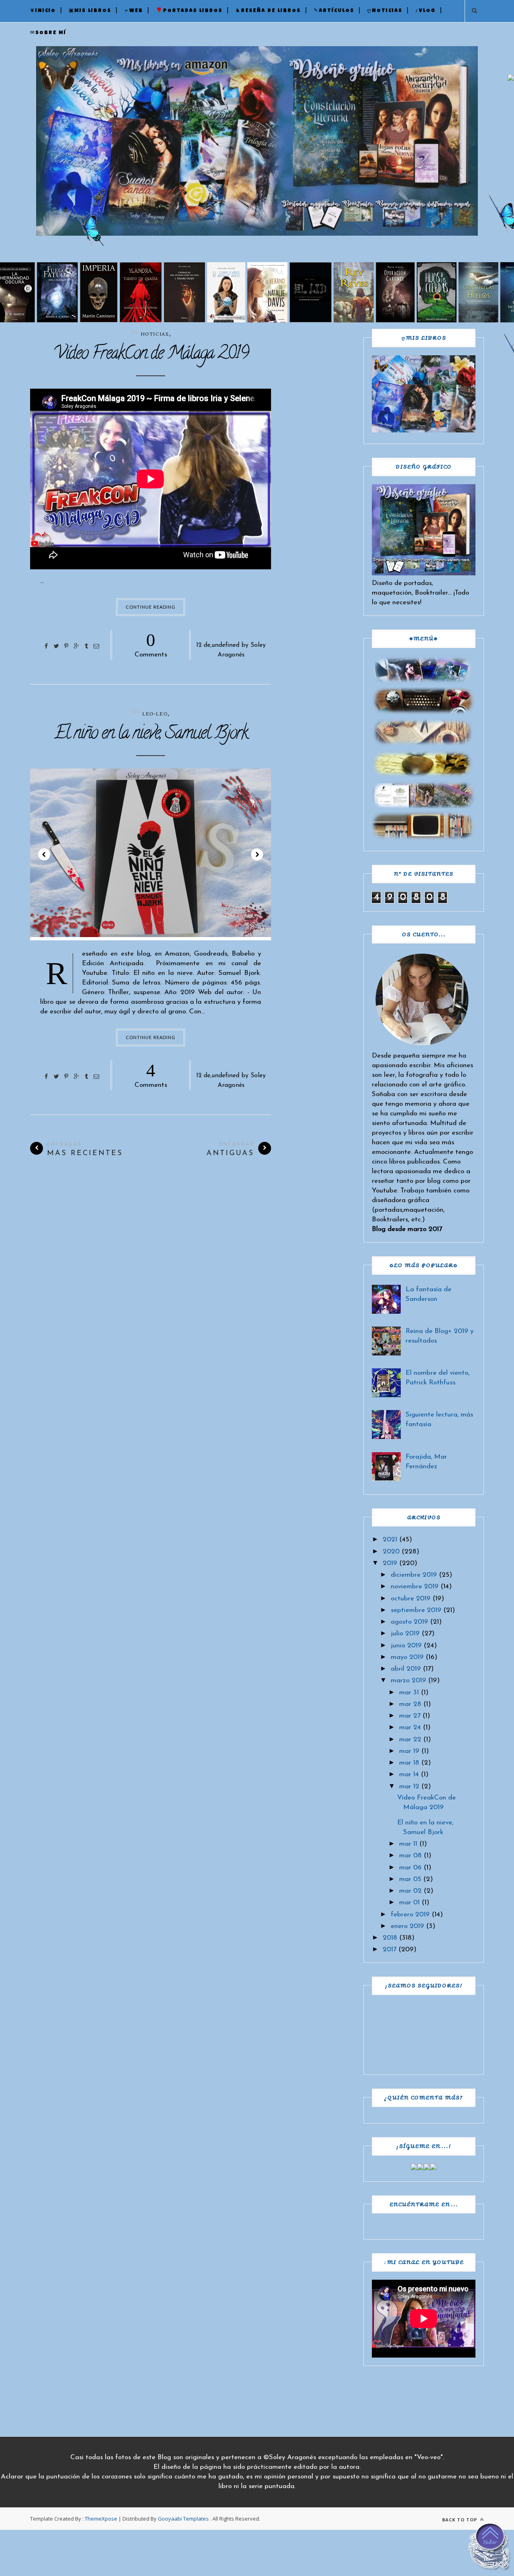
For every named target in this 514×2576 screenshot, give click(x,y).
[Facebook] (414, 2168)
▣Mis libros (90, 11)
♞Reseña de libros (268, 11)
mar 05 (410, 1879)
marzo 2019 (408, 1680)
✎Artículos (334, 11)
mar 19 (409, 1751)
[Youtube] (433, 2168)
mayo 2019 (407, 1657)
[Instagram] (427, 2168)
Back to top (460, 2520)
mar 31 (409, 1693)
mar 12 (409, 1786)
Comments (151, 644)
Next (257, 854)
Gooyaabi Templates (183, 2519)
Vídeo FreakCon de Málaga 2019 (151, 355)
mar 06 (410, 1868)
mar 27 (410, 1716)
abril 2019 (406, 1669)
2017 (390, 1949)
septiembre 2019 (416, 1610)
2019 (390, 1563)
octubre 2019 (411, 1599)
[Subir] (490, 2548)
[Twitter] (420, 2168)
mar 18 (409, 1763)
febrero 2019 (410, 1915)
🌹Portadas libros (189, 11)
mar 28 (410, 1704)
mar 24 (410, 1727)
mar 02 (410, 1891)
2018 (390, 1938)
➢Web (134, 11)
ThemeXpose (101, 2519)
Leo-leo (155, 714)
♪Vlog (425, 11)
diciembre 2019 (414, 1575)
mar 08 (410, 1856)
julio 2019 (405, 1633)
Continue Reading (151, 607)
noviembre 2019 (415, 1587)
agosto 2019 (409, 1622)
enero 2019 (407, 1926)
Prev (44, 854)
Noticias (155, 334)
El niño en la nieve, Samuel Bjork (151, 735)
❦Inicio (43, 11)
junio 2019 (406, 1646)
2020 (391, 1552)
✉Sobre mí (48, 33)
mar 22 (410, 1739)
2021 (390, 1540)
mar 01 (409, 1902)
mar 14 (409, 1774)
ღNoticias (385, 11)
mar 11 (408, 1844)
